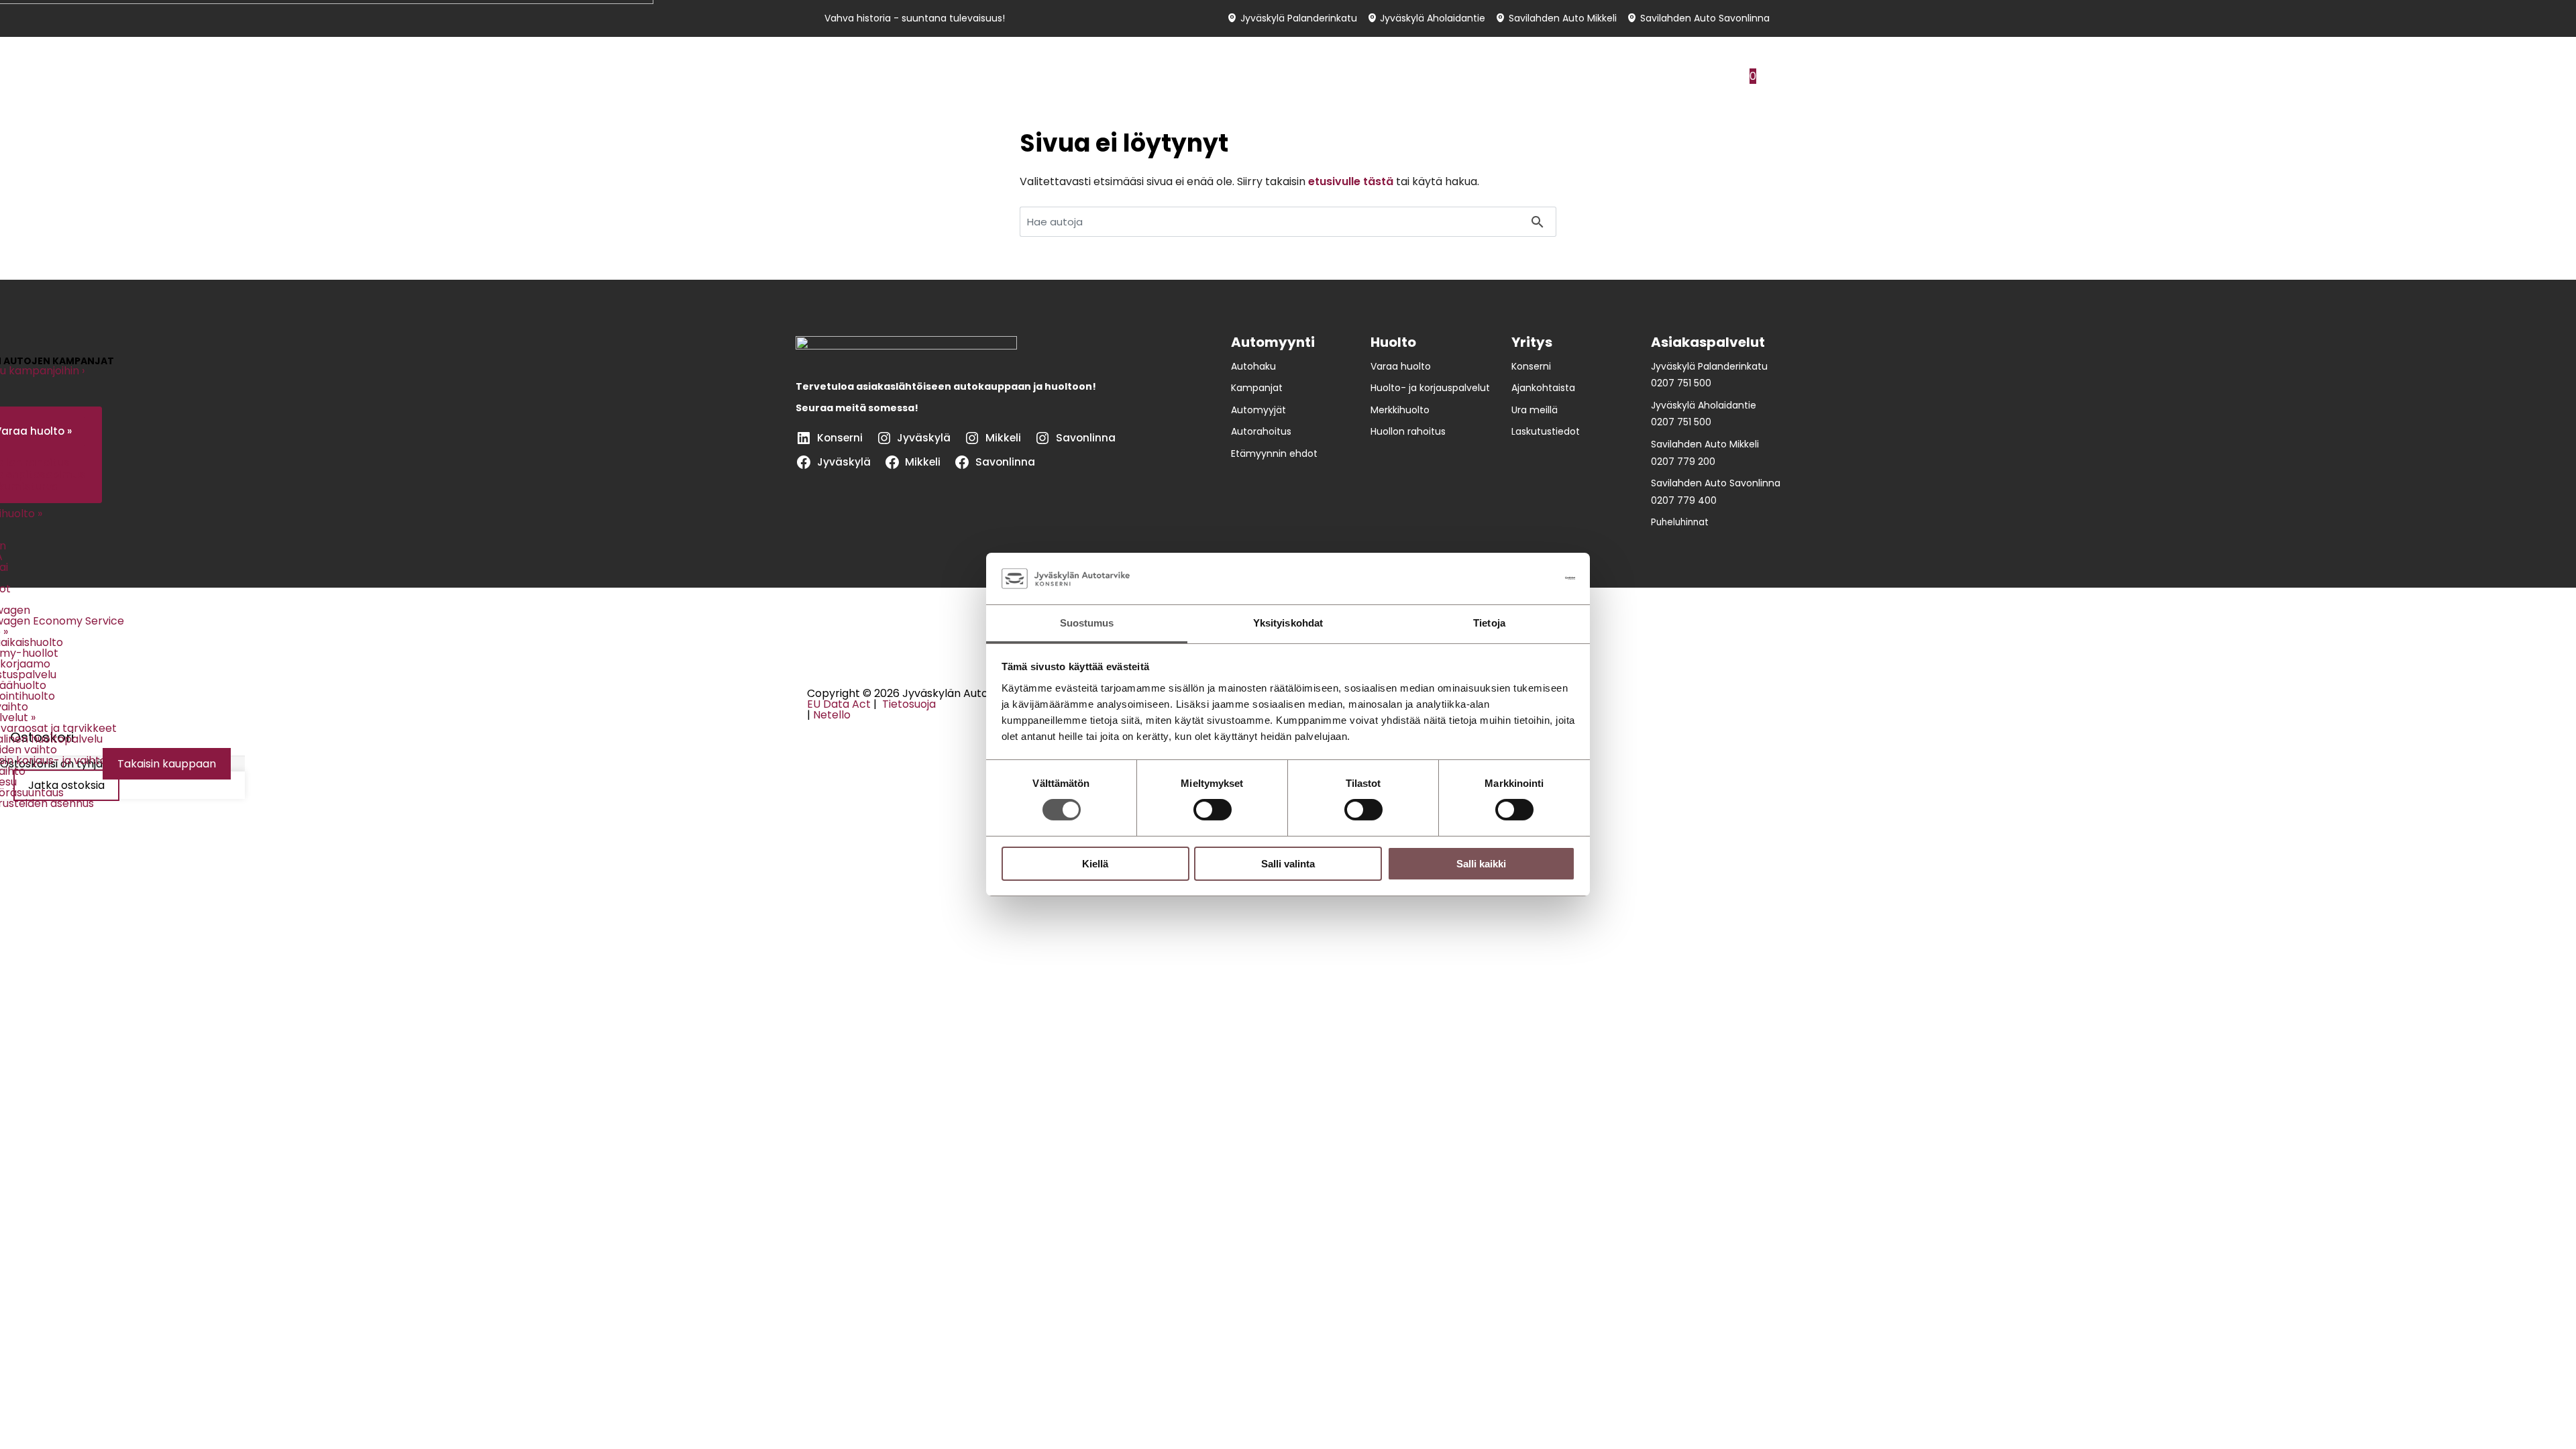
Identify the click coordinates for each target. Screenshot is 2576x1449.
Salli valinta (1288, 864)
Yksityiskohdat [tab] (1288, 623)
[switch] (1213, 810)
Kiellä (1095, 864)
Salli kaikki (1481, 864)
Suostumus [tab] (1087, 623)
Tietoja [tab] (1489, 623)
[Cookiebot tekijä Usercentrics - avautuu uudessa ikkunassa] (1516, 578)
